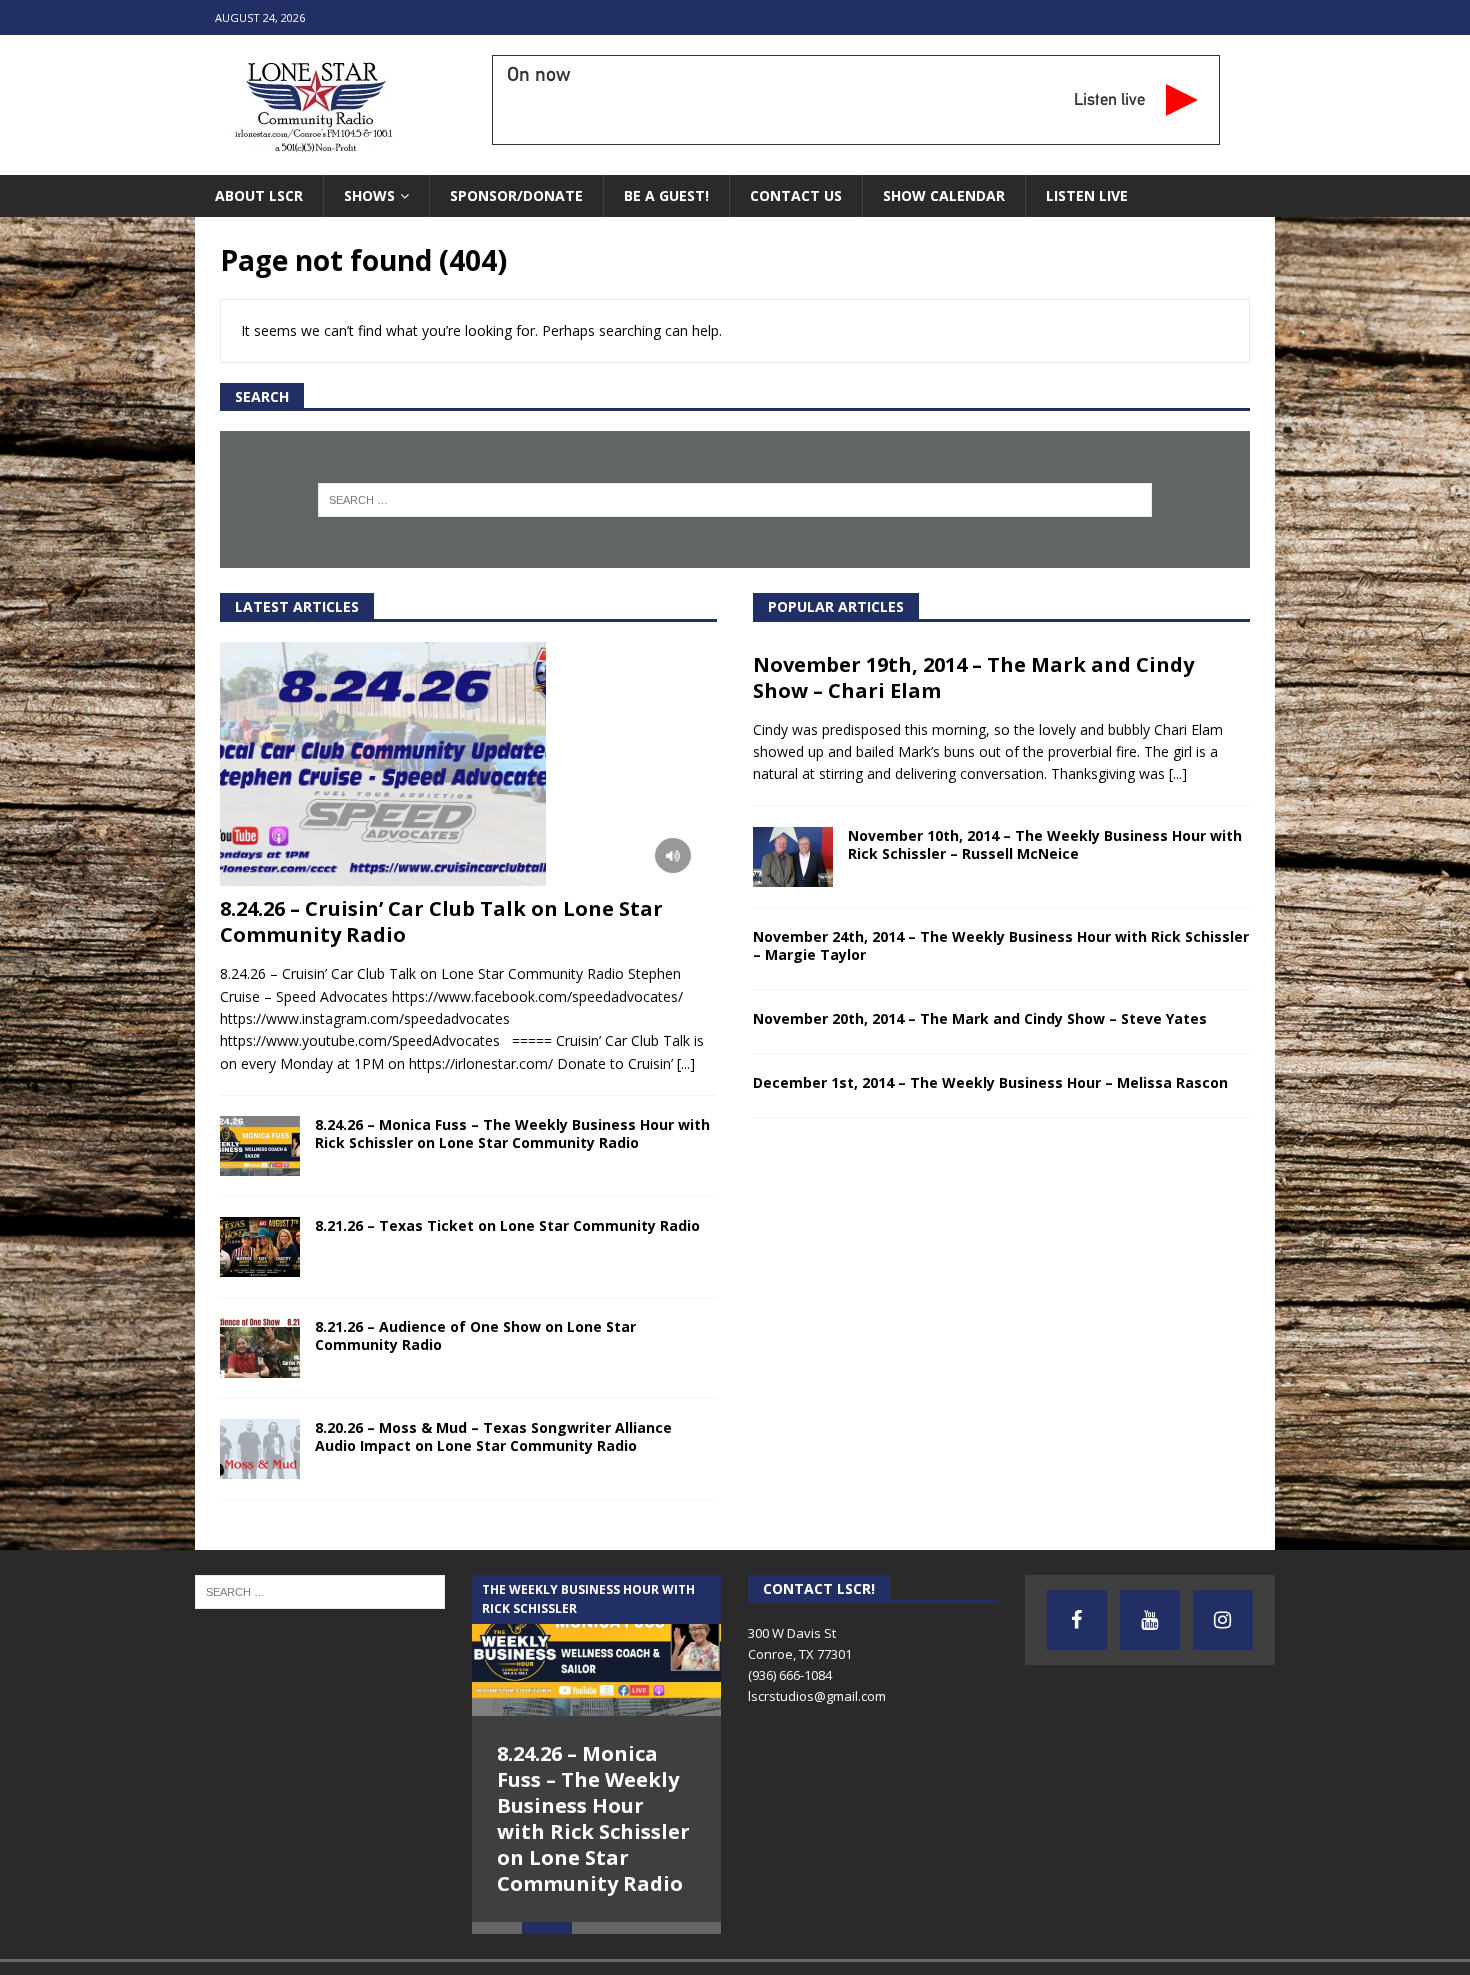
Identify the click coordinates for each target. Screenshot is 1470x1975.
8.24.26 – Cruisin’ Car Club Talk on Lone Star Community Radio (441, 921)
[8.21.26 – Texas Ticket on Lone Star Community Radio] (260, 1247)
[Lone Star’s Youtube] (1150, 1620)
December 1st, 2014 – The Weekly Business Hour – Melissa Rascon (990, 1082)
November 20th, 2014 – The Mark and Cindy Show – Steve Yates (980, 1018)
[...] (686, 1063)
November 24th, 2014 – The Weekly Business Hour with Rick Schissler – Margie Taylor (1001, 945)
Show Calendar (944, 195)
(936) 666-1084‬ (790, 1675)
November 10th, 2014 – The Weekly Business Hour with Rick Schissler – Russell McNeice (1045, 844)
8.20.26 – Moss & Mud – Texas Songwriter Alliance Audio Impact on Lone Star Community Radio (493, 1436)
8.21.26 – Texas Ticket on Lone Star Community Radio (507, 1225)
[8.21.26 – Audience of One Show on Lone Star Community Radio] (260, 1348)
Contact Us (796, 195)
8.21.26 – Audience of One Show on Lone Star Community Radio (475, 1335)
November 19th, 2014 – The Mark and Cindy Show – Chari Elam (973, 677)
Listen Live (1087, 195)
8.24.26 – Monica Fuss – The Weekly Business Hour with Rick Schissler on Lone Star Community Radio (512, 1133)
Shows (369, 195)
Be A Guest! (666, 195)
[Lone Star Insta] (1223, 1620)
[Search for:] (735, 500)
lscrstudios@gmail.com (817, 1696)
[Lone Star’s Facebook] (1077, 1620)
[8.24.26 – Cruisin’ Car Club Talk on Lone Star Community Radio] (468, 764)
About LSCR (259, 195)
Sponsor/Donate (516, 195)
